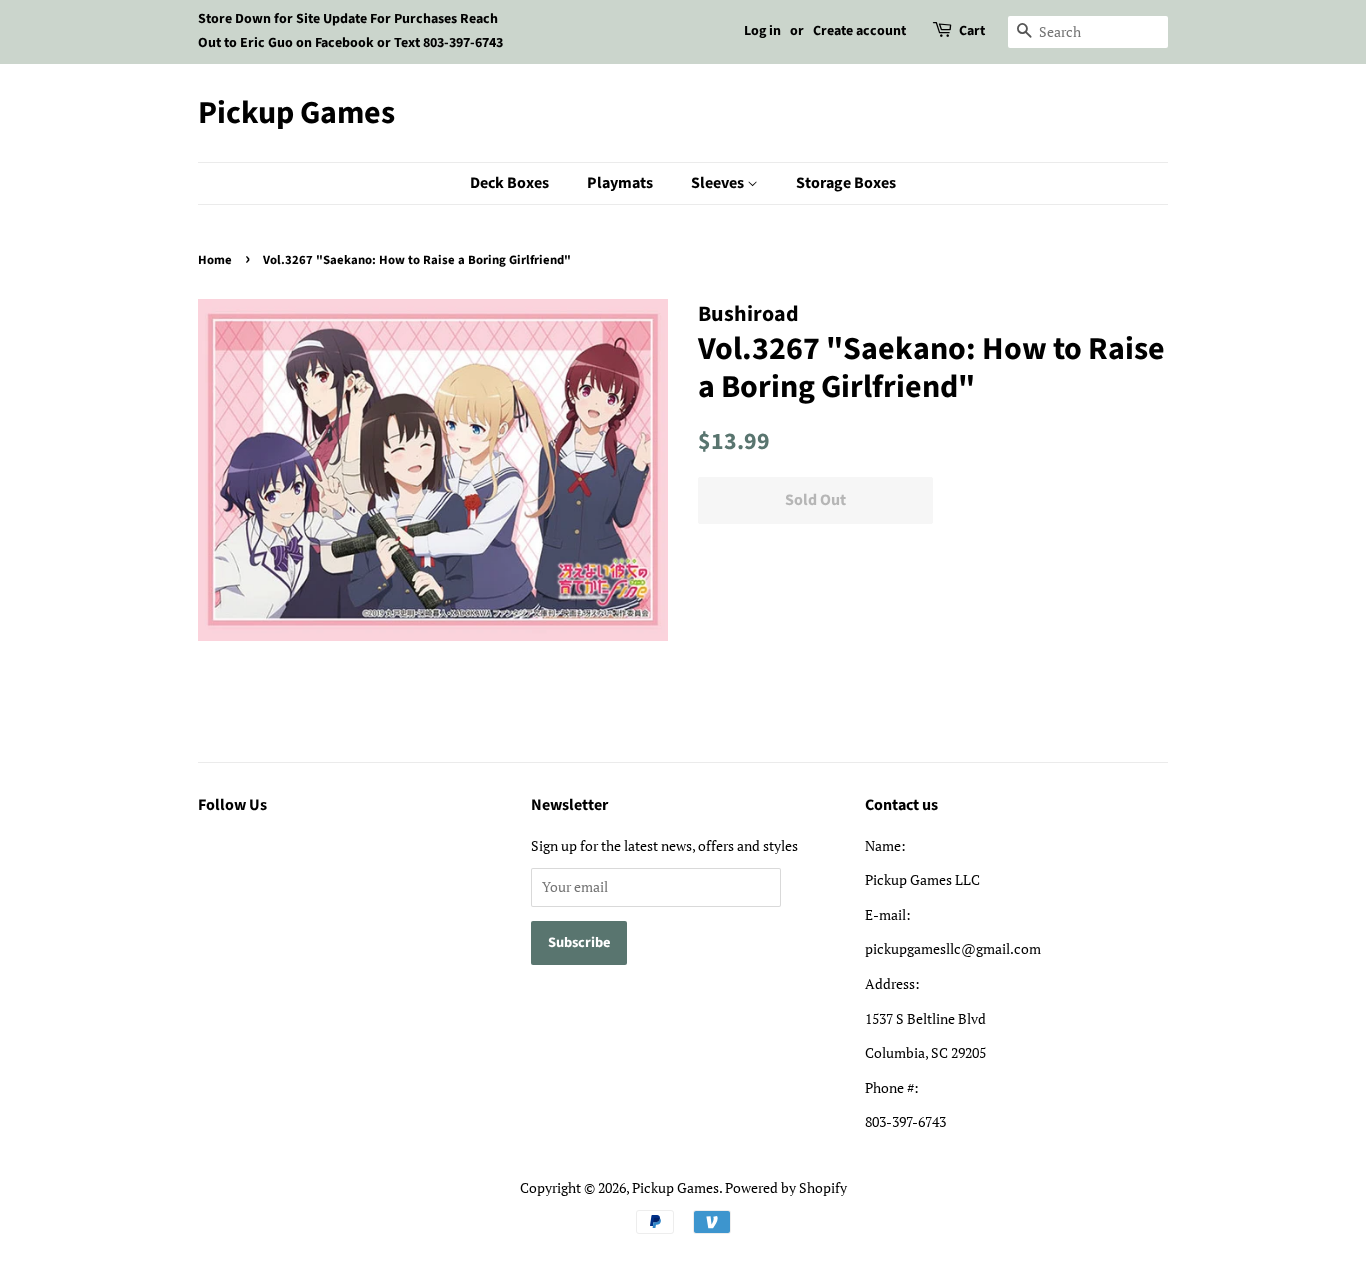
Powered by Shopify (786, 1187)
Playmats (620, 183)
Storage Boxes (846, 183)
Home (215, 260)
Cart (972, 31)
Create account (859, 31)
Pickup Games (296, 113)
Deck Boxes (509, 183)
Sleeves (719, 183)
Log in (762, 31)
